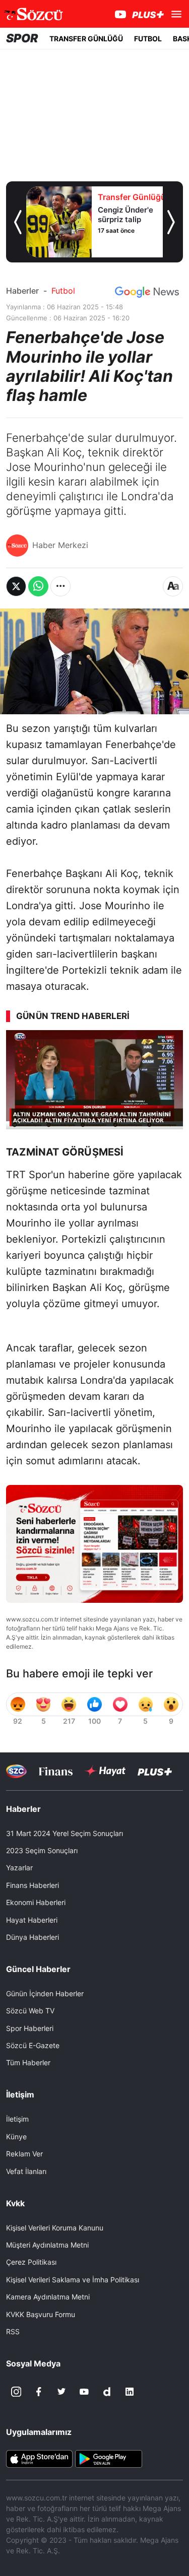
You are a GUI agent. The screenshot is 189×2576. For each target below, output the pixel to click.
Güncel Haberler (38, 1969)
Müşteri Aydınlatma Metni (47, 2245)
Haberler (22, 291)
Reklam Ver (24, 2154)
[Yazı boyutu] (173, 586)
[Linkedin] (130, 2392)
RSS (13, 2331)
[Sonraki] (171, 222)
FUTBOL (148, 39)
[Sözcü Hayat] (105, 1771)
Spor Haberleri (30, 2028)
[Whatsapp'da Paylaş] (38, 586)
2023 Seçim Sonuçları (42, 1850)
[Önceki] (18, 222)
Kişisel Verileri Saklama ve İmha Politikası (73, 2280)
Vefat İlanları (26, 2171)
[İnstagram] (16, 2392)
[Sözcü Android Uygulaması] (108, 2458)
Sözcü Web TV (30, 2011)
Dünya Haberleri (33, 1937)
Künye (16, 2137)
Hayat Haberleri (32, 1920)
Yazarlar (19, 1868)
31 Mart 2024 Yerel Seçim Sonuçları (65, 1833)
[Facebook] (39, 2392)
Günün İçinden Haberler (45, 1993)
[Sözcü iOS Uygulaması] (39, 2458)
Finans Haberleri (33, 1885)
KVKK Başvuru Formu (41, 2314)
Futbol (63, 291)
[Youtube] (84, 2392)
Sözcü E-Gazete (33, 2045)
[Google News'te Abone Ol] (147, 292)
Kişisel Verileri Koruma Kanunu (55, 2228)
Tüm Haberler (28, 2062)
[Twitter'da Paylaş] (16, 586)
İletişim (17, 2119)
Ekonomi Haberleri (36, 1902)
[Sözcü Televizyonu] (16, 1771)
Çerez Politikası (31, 2262)
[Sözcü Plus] (155, 1771)
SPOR (22, 38)
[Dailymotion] (107, 2392)
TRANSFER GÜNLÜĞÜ (86, 39)
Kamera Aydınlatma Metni (48, 2297)
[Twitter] (61, 2392)
